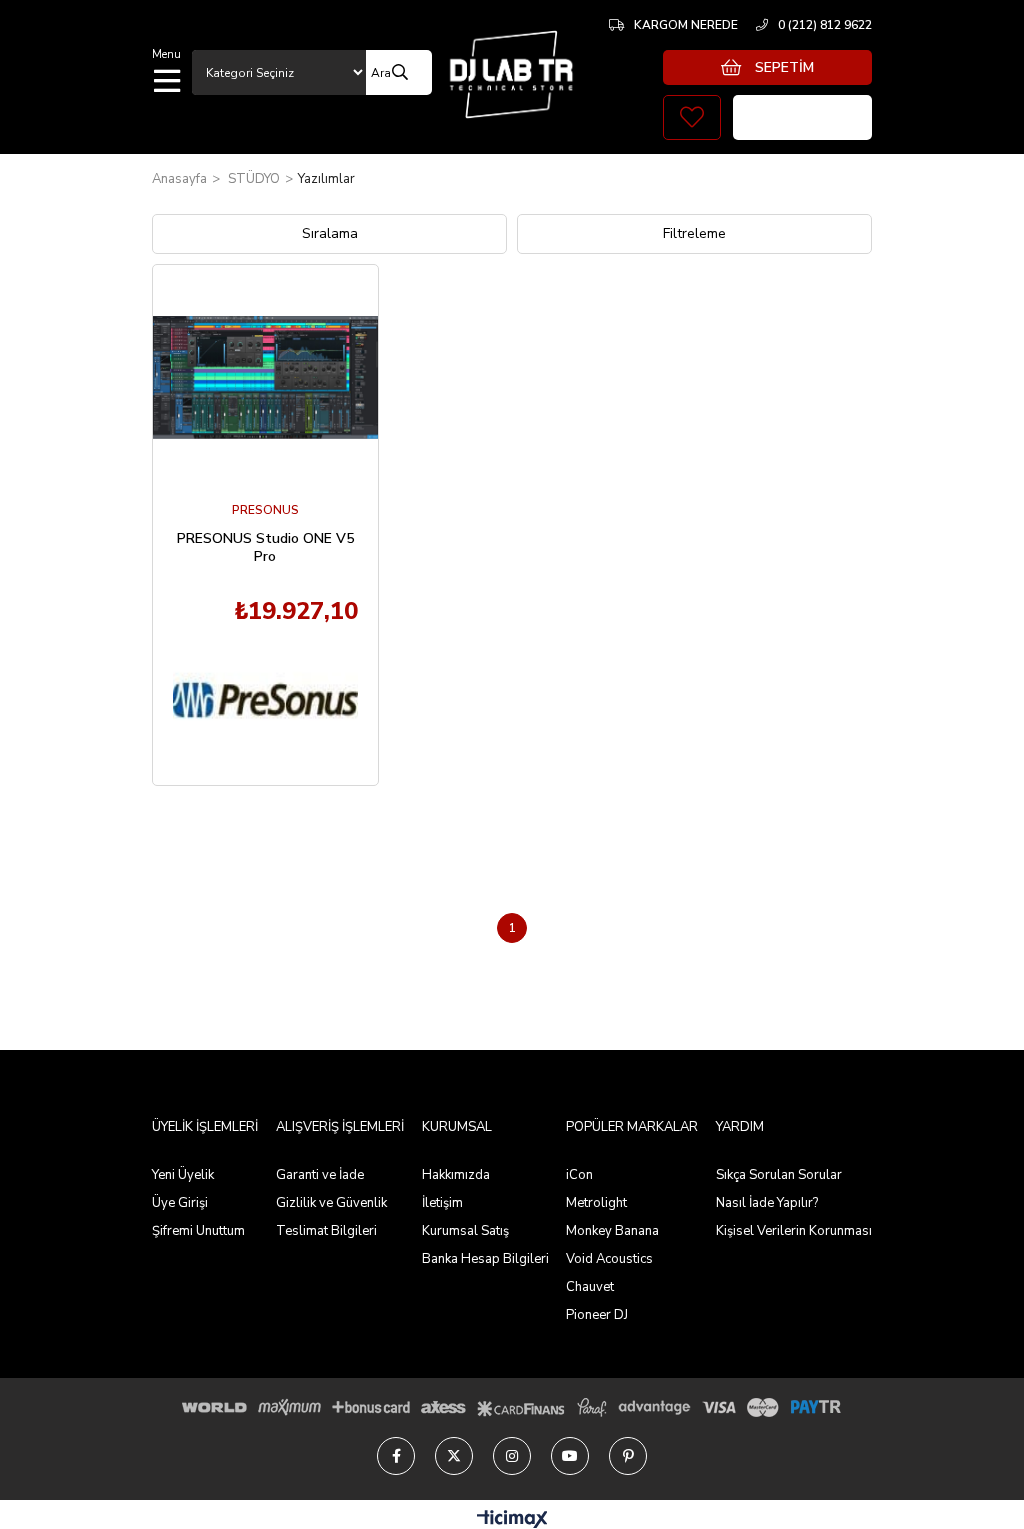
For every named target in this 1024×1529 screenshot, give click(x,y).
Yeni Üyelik (183, 1175)
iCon (579, 1175)
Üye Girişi (180, 1203)
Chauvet (590, 1287)
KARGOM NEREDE (686, 25)
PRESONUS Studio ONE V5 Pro (265, 548)
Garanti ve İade (320, 1175)
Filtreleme (694, 233)
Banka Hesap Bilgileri (485, 1259)
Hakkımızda (456, 1175)
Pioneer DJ (597, 1315)
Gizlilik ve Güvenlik (331, 1203)
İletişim (442, 1203)
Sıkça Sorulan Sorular (779, 1175)
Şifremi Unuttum (198, 1231)
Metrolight (596, 1203)
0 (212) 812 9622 (825, 25)
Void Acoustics (609, 1259)
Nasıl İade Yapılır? (767, 1203)
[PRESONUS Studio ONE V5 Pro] (265, 377)
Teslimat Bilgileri (326, 1231)
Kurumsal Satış (465, 1231)
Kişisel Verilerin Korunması (794, 1231)
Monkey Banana (612, 1231)
